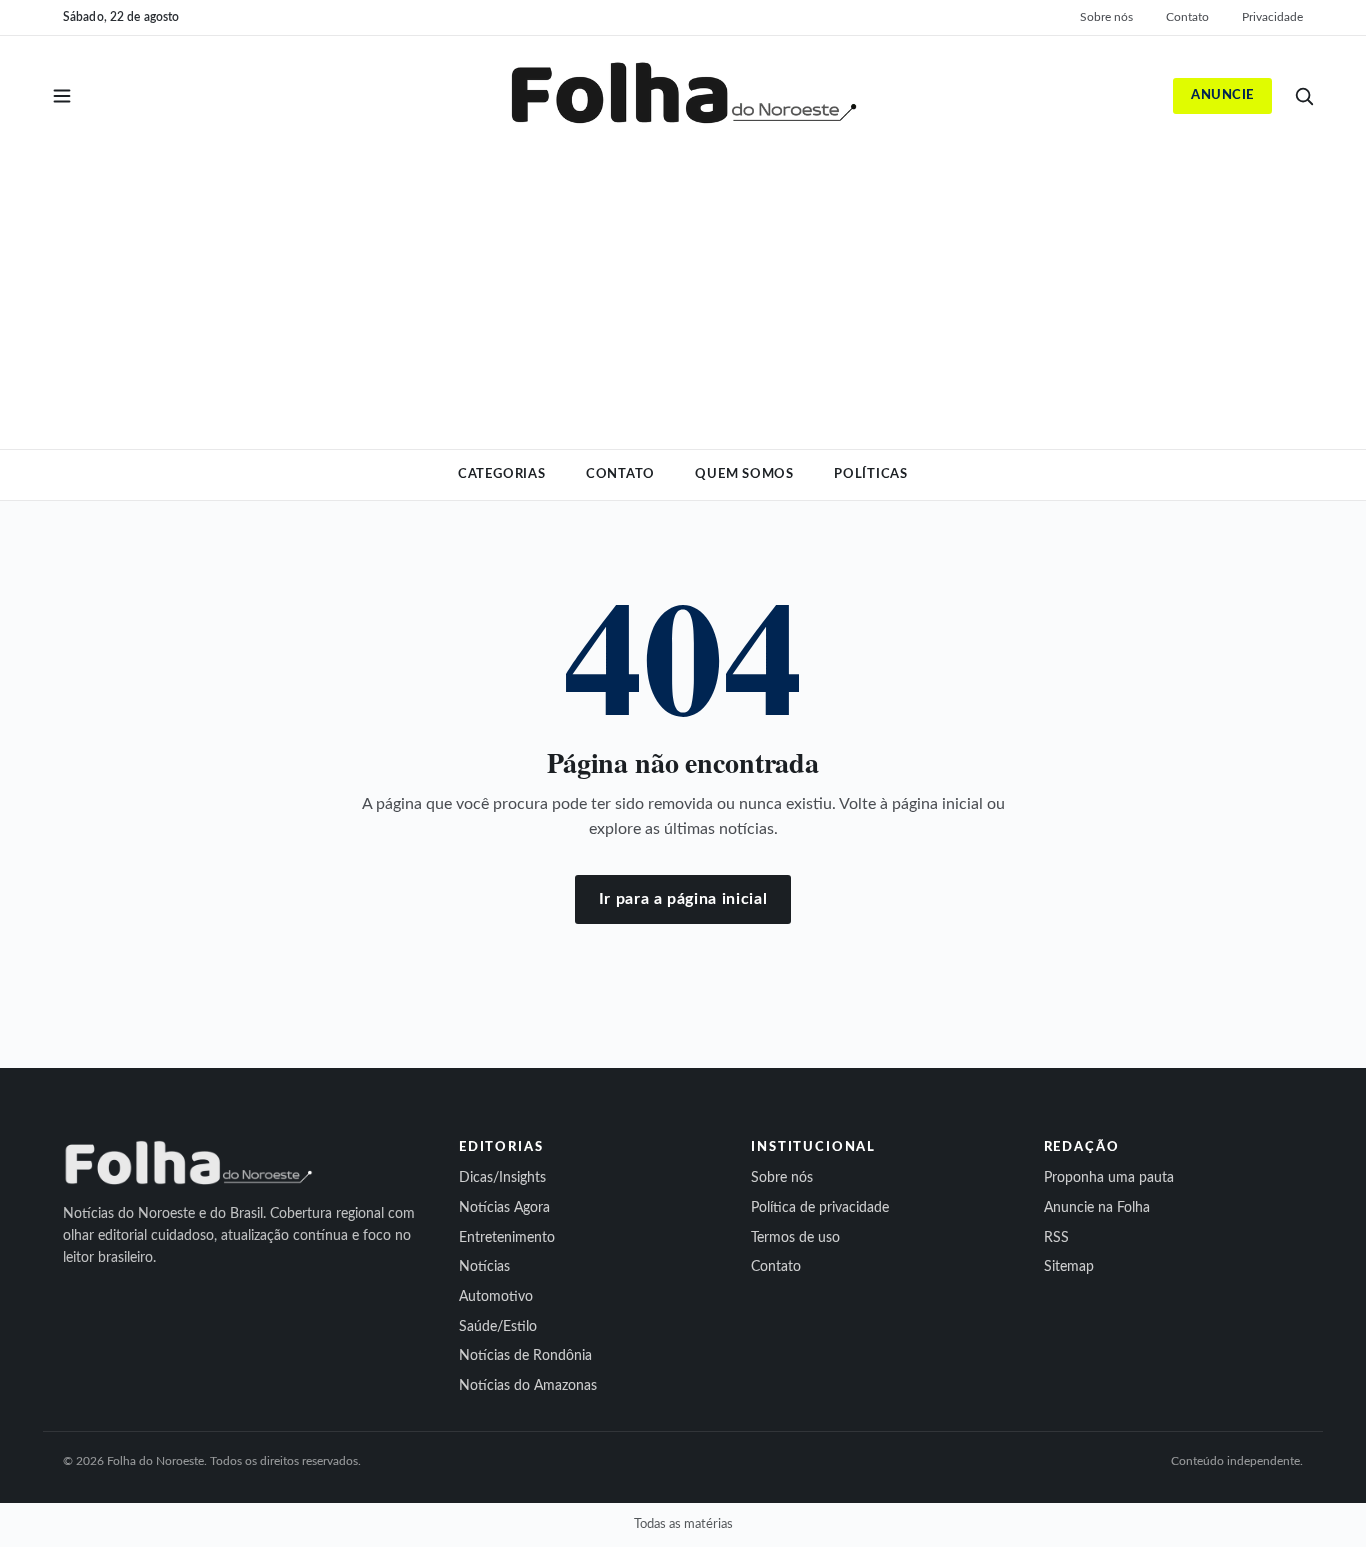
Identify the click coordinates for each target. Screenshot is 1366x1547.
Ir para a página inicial (683, 899)
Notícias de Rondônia (525, 1356)
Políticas (871, 474)
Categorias (502, 474)
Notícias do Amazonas (528, 1386)
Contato (1187, 17)
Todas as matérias (683, 1524)
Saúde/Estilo (498, 1327)
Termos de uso (795, 1238)
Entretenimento (507, 1238)
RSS (1056, 1238)
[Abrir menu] (62, 96)
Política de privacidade (820, 1208)
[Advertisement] (683, 286)
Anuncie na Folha (1097, 1208)
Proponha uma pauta (1109, 1178)
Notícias (484, 1267)
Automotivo (496, 1297)
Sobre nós (1106, 17)
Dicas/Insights (502, 1178)
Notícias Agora (504, 1208)
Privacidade (1272, 17)
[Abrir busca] (1304, 96)
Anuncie (1222, 95)
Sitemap (1069, 1267)
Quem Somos (744, 474)
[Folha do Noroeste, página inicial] (683, 96)
